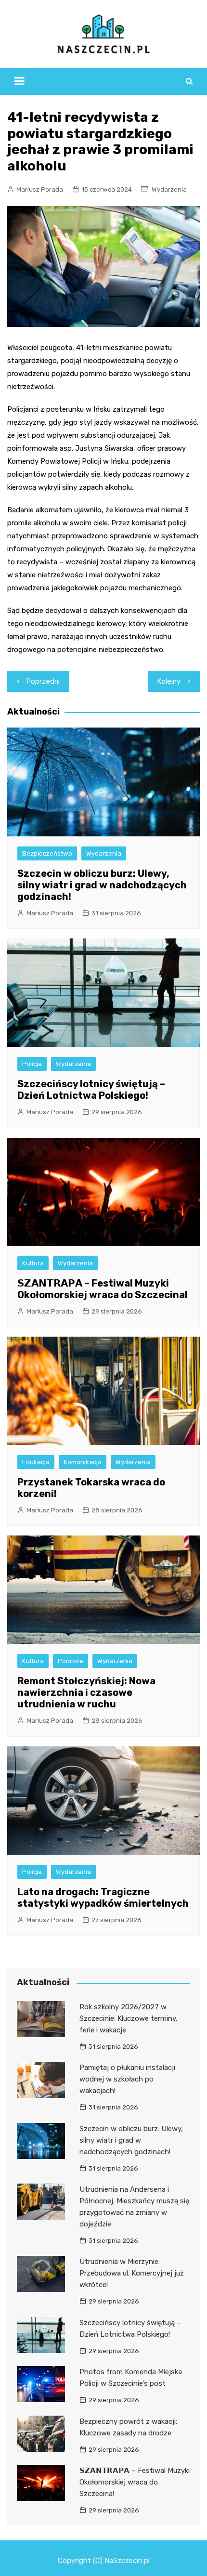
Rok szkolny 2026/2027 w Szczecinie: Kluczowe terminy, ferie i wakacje (129, 2018)
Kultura (33, 1263)
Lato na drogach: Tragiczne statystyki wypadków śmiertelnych (103, 1898)
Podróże (71, 1661)
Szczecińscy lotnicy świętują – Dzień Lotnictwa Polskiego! (91, 1090)
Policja (32, 1064)
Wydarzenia (169, 189)
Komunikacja (83, 1462)
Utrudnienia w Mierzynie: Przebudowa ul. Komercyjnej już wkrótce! (132, 2273)
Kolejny (169, 681)
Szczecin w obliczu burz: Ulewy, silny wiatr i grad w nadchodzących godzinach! (102, 885)
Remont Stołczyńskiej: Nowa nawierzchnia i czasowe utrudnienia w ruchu (86, 1692)
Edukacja (36, 1462)
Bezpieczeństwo (47, 853)
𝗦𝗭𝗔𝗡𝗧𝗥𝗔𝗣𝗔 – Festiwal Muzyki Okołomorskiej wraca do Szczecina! (103, 1289)
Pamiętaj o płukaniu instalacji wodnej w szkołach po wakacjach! (127, 2079)
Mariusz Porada (40, 189)
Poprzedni (43, 681)
